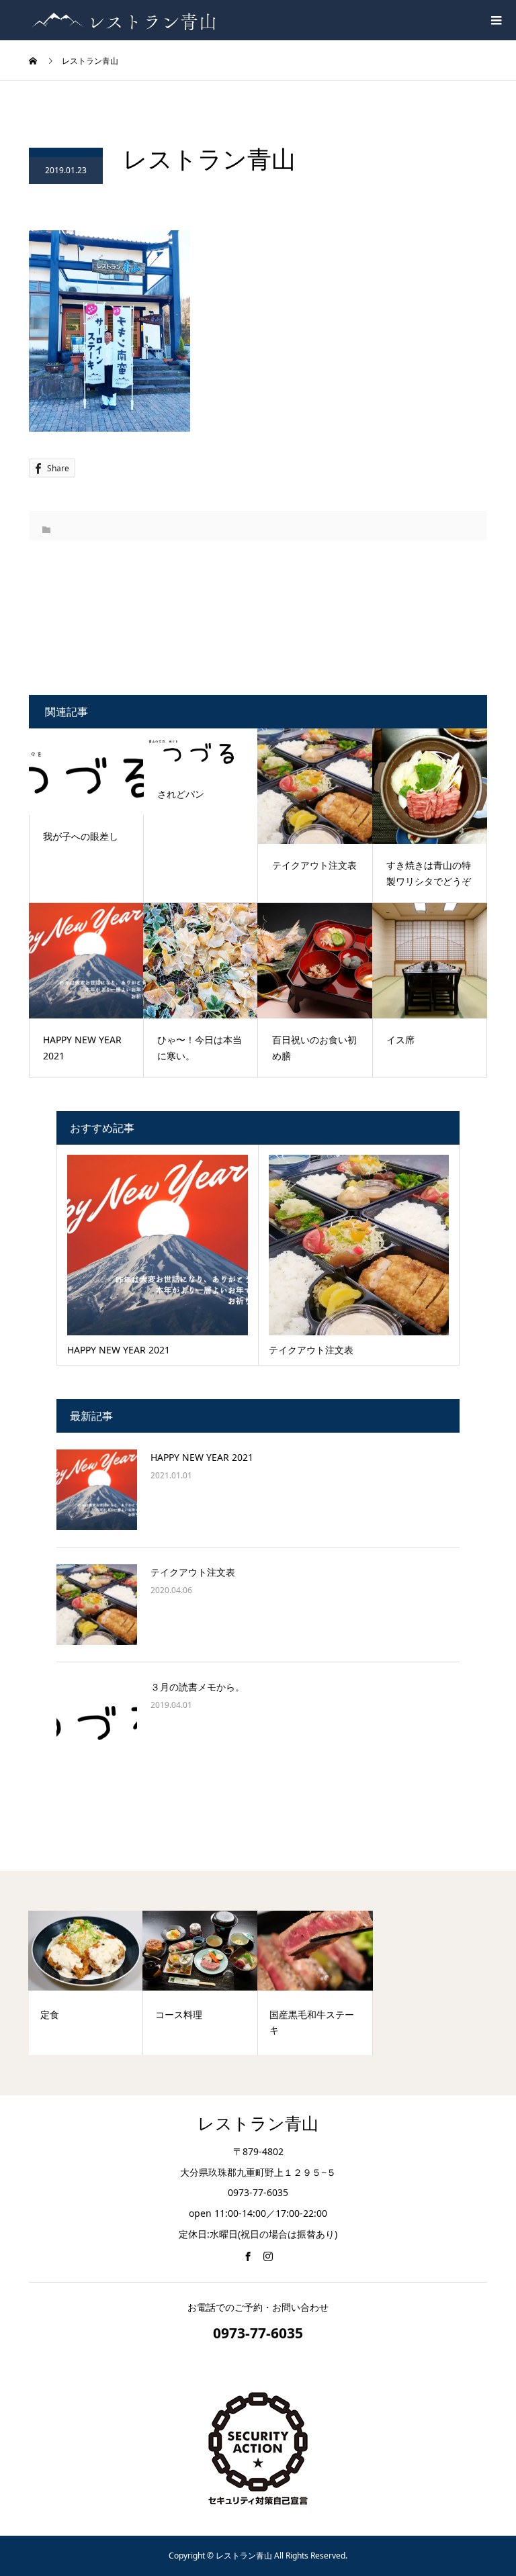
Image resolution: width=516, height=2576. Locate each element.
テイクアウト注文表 (193, 1572)
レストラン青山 (258, 2124)
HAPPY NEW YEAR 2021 (202, 1457)
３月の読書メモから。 (198, 1687)
